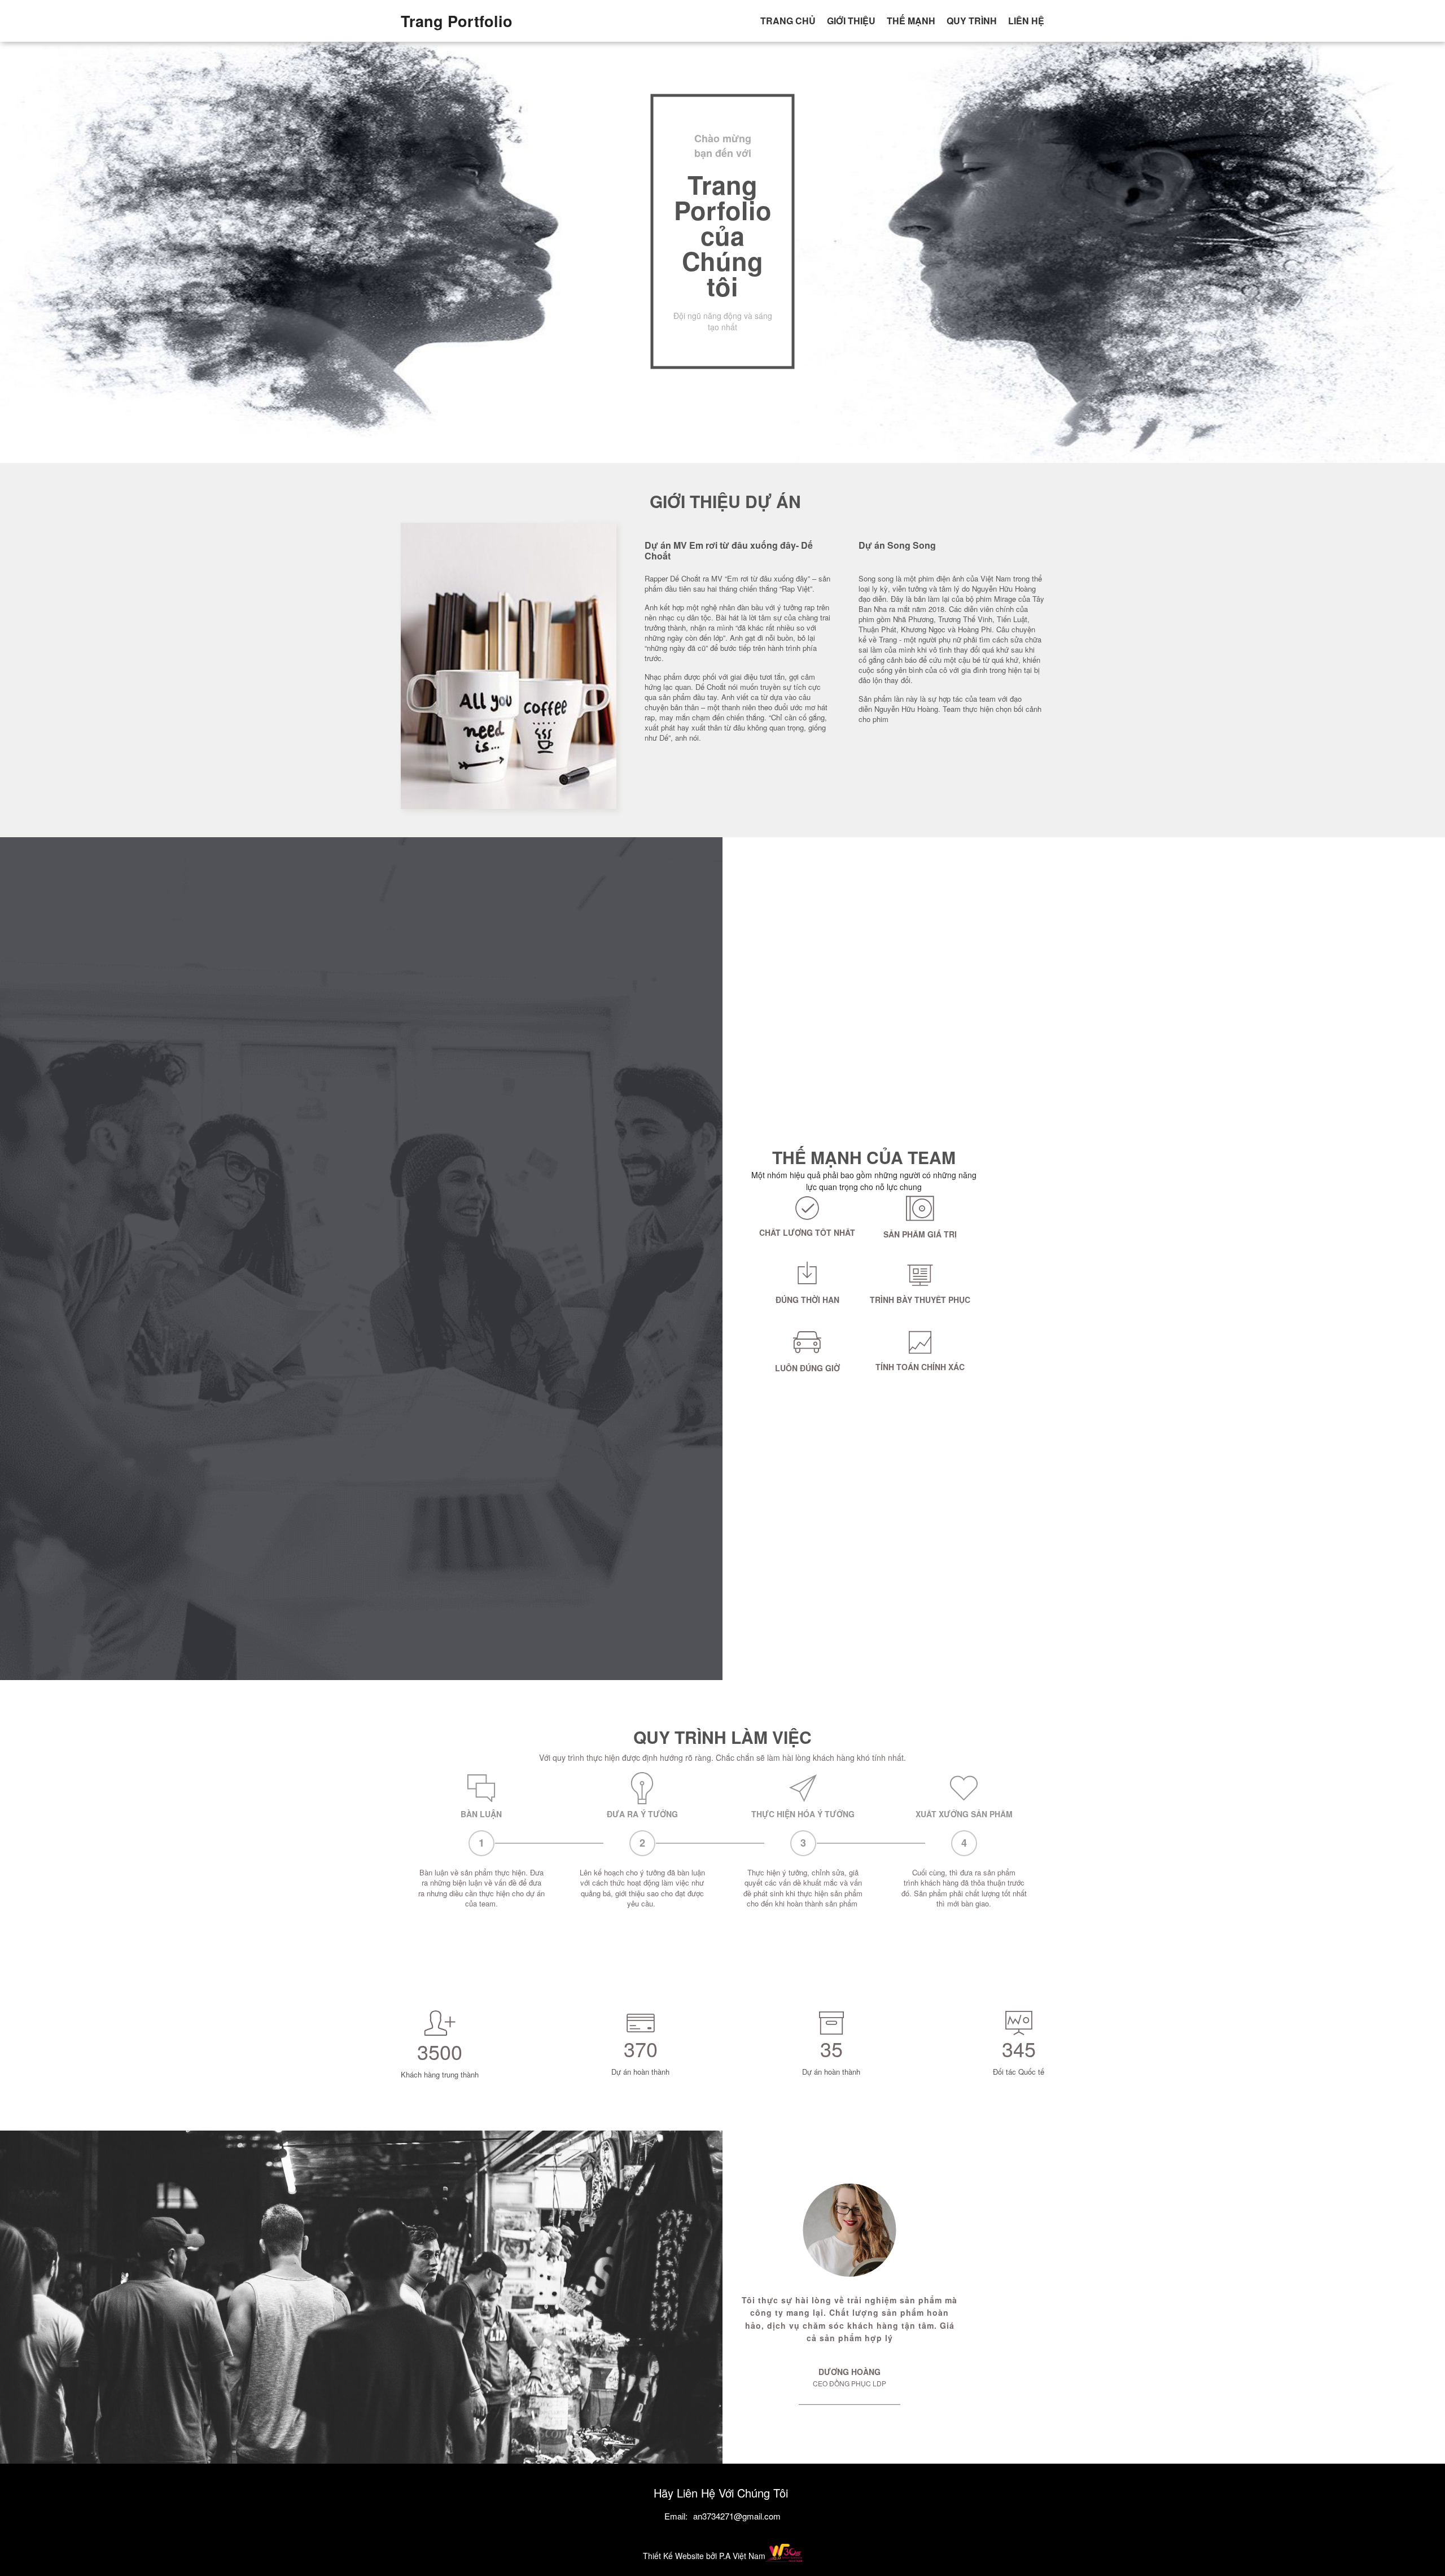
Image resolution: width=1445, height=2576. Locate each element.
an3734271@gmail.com (737, 2516)
